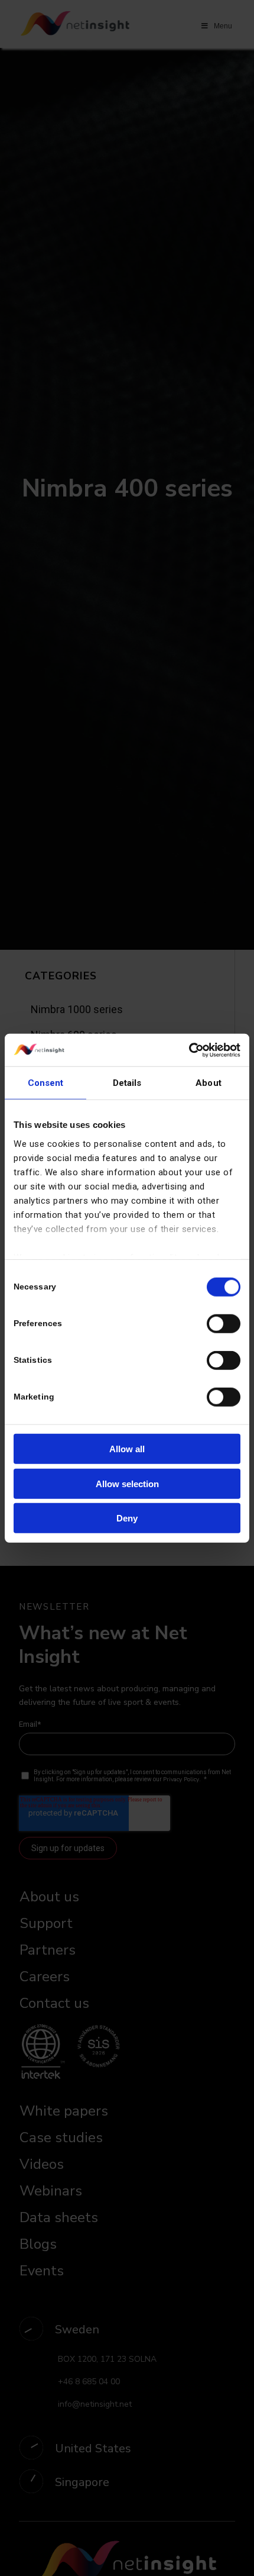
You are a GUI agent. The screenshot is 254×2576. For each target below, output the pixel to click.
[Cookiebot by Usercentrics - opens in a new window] (189, 1050)
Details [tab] (127, 1083)
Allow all (127, 1449)
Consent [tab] (46, 1083)
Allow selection (127, 1483)
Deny (127, 1518)
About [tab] (209, 1083)
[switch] (224, 1324)
